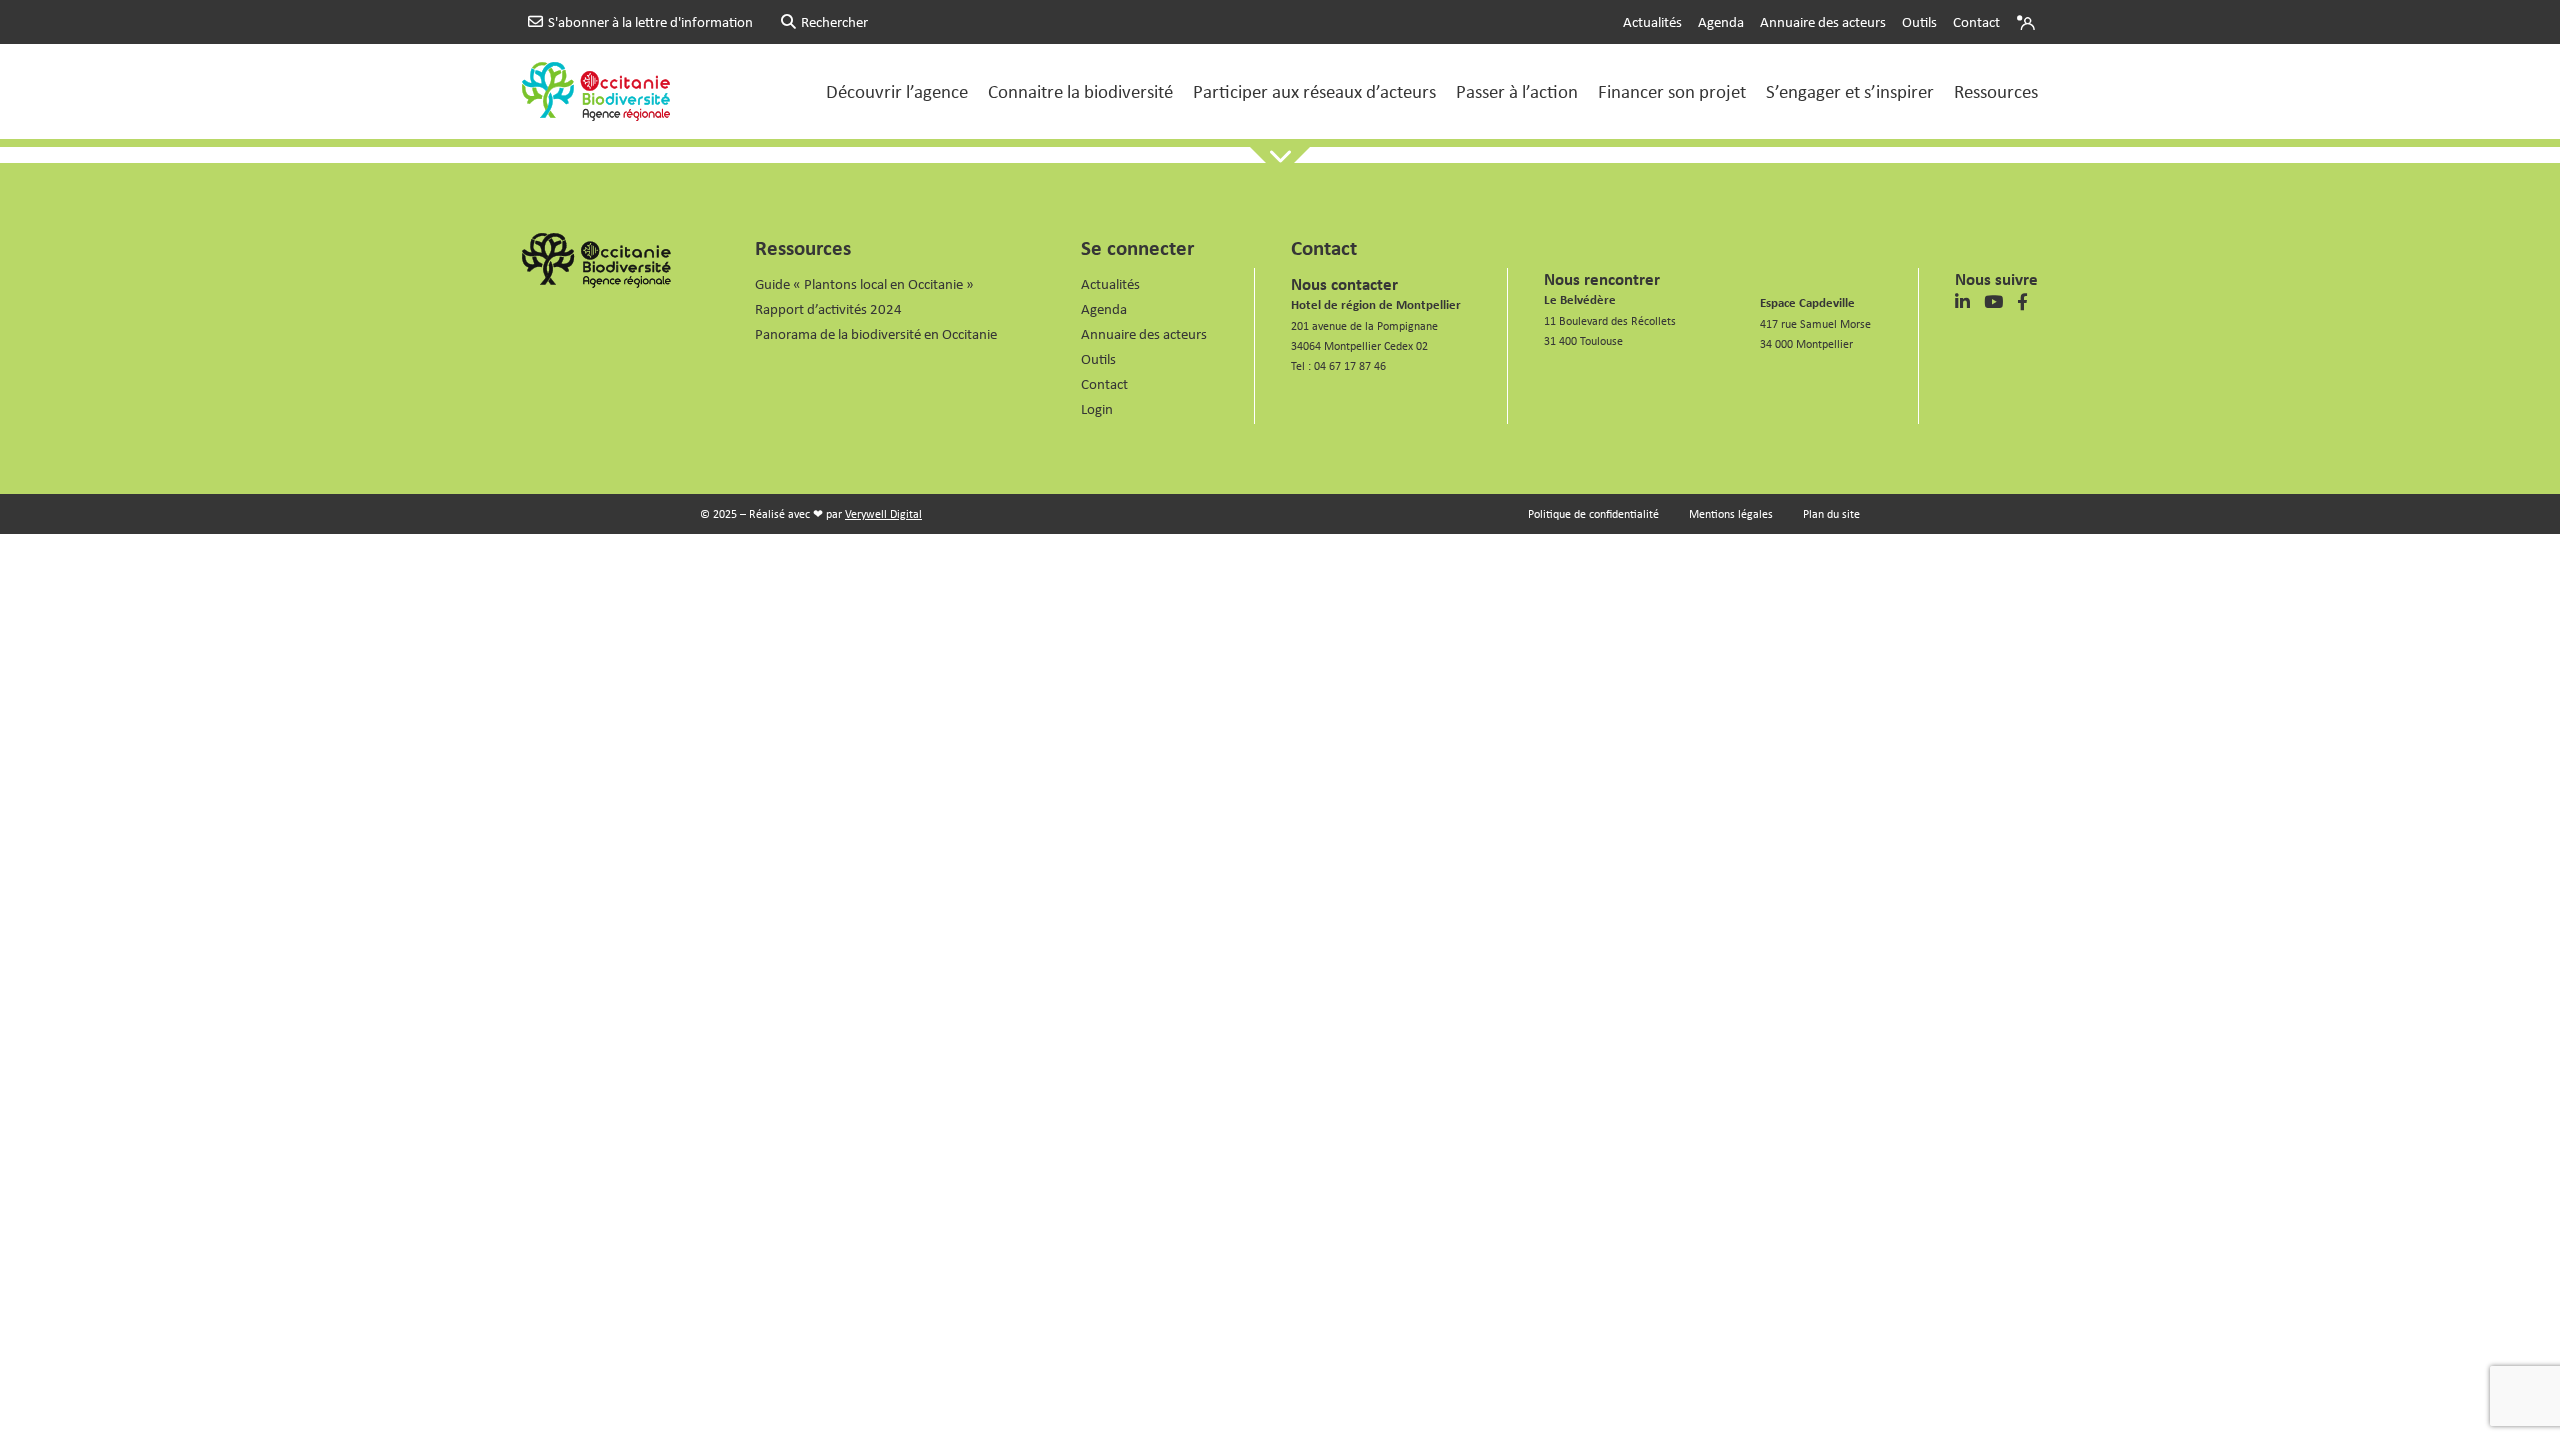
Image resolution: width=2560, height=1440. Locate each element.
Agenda (1721, 21)
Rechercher (834, 21)
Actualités (1652, 21)
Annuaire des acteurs (1823, 21)
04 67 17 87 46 (1350, 365)
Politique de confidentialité (1593, 513)
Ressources (1996, 91)
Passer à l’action (1517, 91)
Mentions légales (1731, 513)
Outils (1919, 21)
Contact (1976, 21)
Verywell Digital (883, 513)
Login (2028, 22)
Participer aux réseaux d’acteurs (1314, 91)
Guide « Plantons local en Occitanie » (864, 283)
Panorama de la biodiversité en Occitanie (876, 333)
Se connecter (1137, 247)
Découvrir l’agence (897, 91)
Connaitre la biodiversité (1080, 91)
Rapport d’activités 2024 (828, 308)
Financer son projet (1672, 91)
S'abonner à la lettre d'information (650, 21)
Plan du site (1831, 513)
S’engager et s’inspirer (1850, 91)
